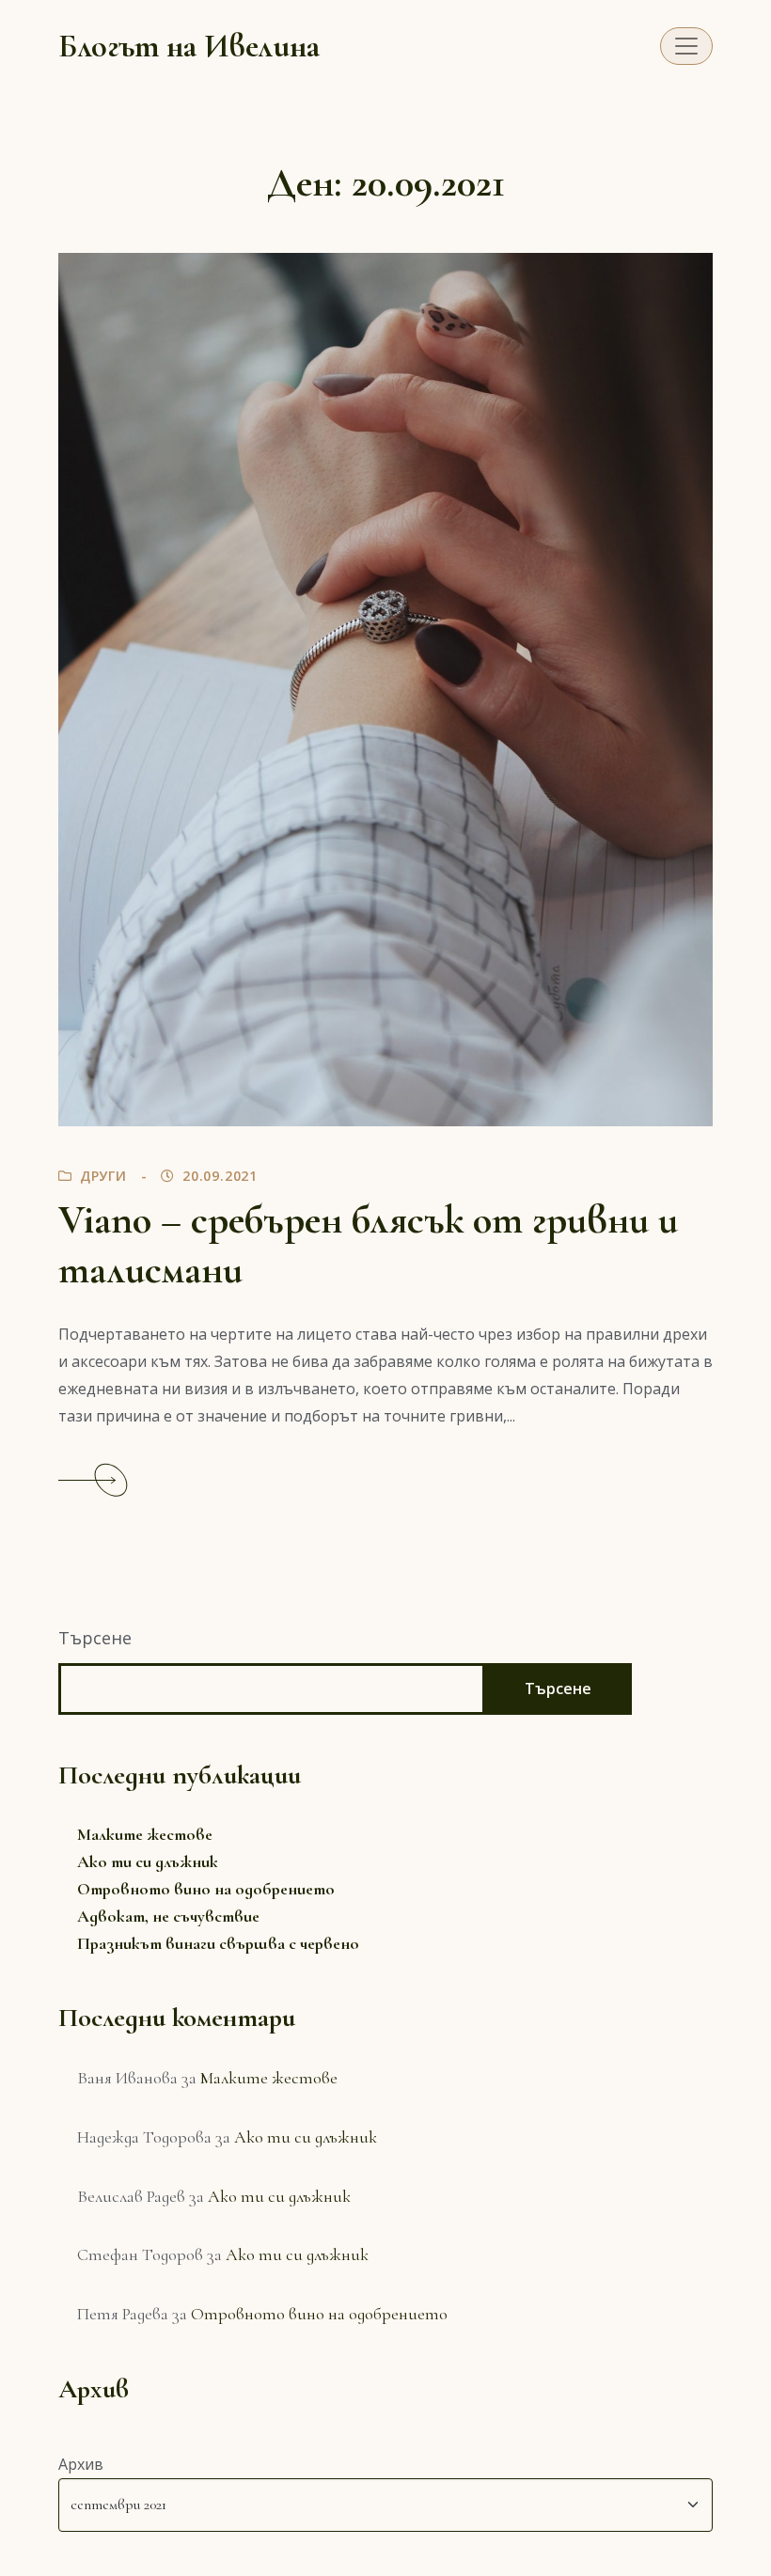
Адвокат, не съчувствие (168, 1916)
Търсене (95, 1638)
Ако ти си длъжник (148, 1861)
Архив (81, 2464)
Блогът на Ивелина (189, 46)
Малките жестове (145, 1834)
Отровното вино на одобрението (206, 1889)
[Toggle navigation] (686, 46)
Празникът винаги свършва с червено (218, 1943)
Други (103, 1176)
